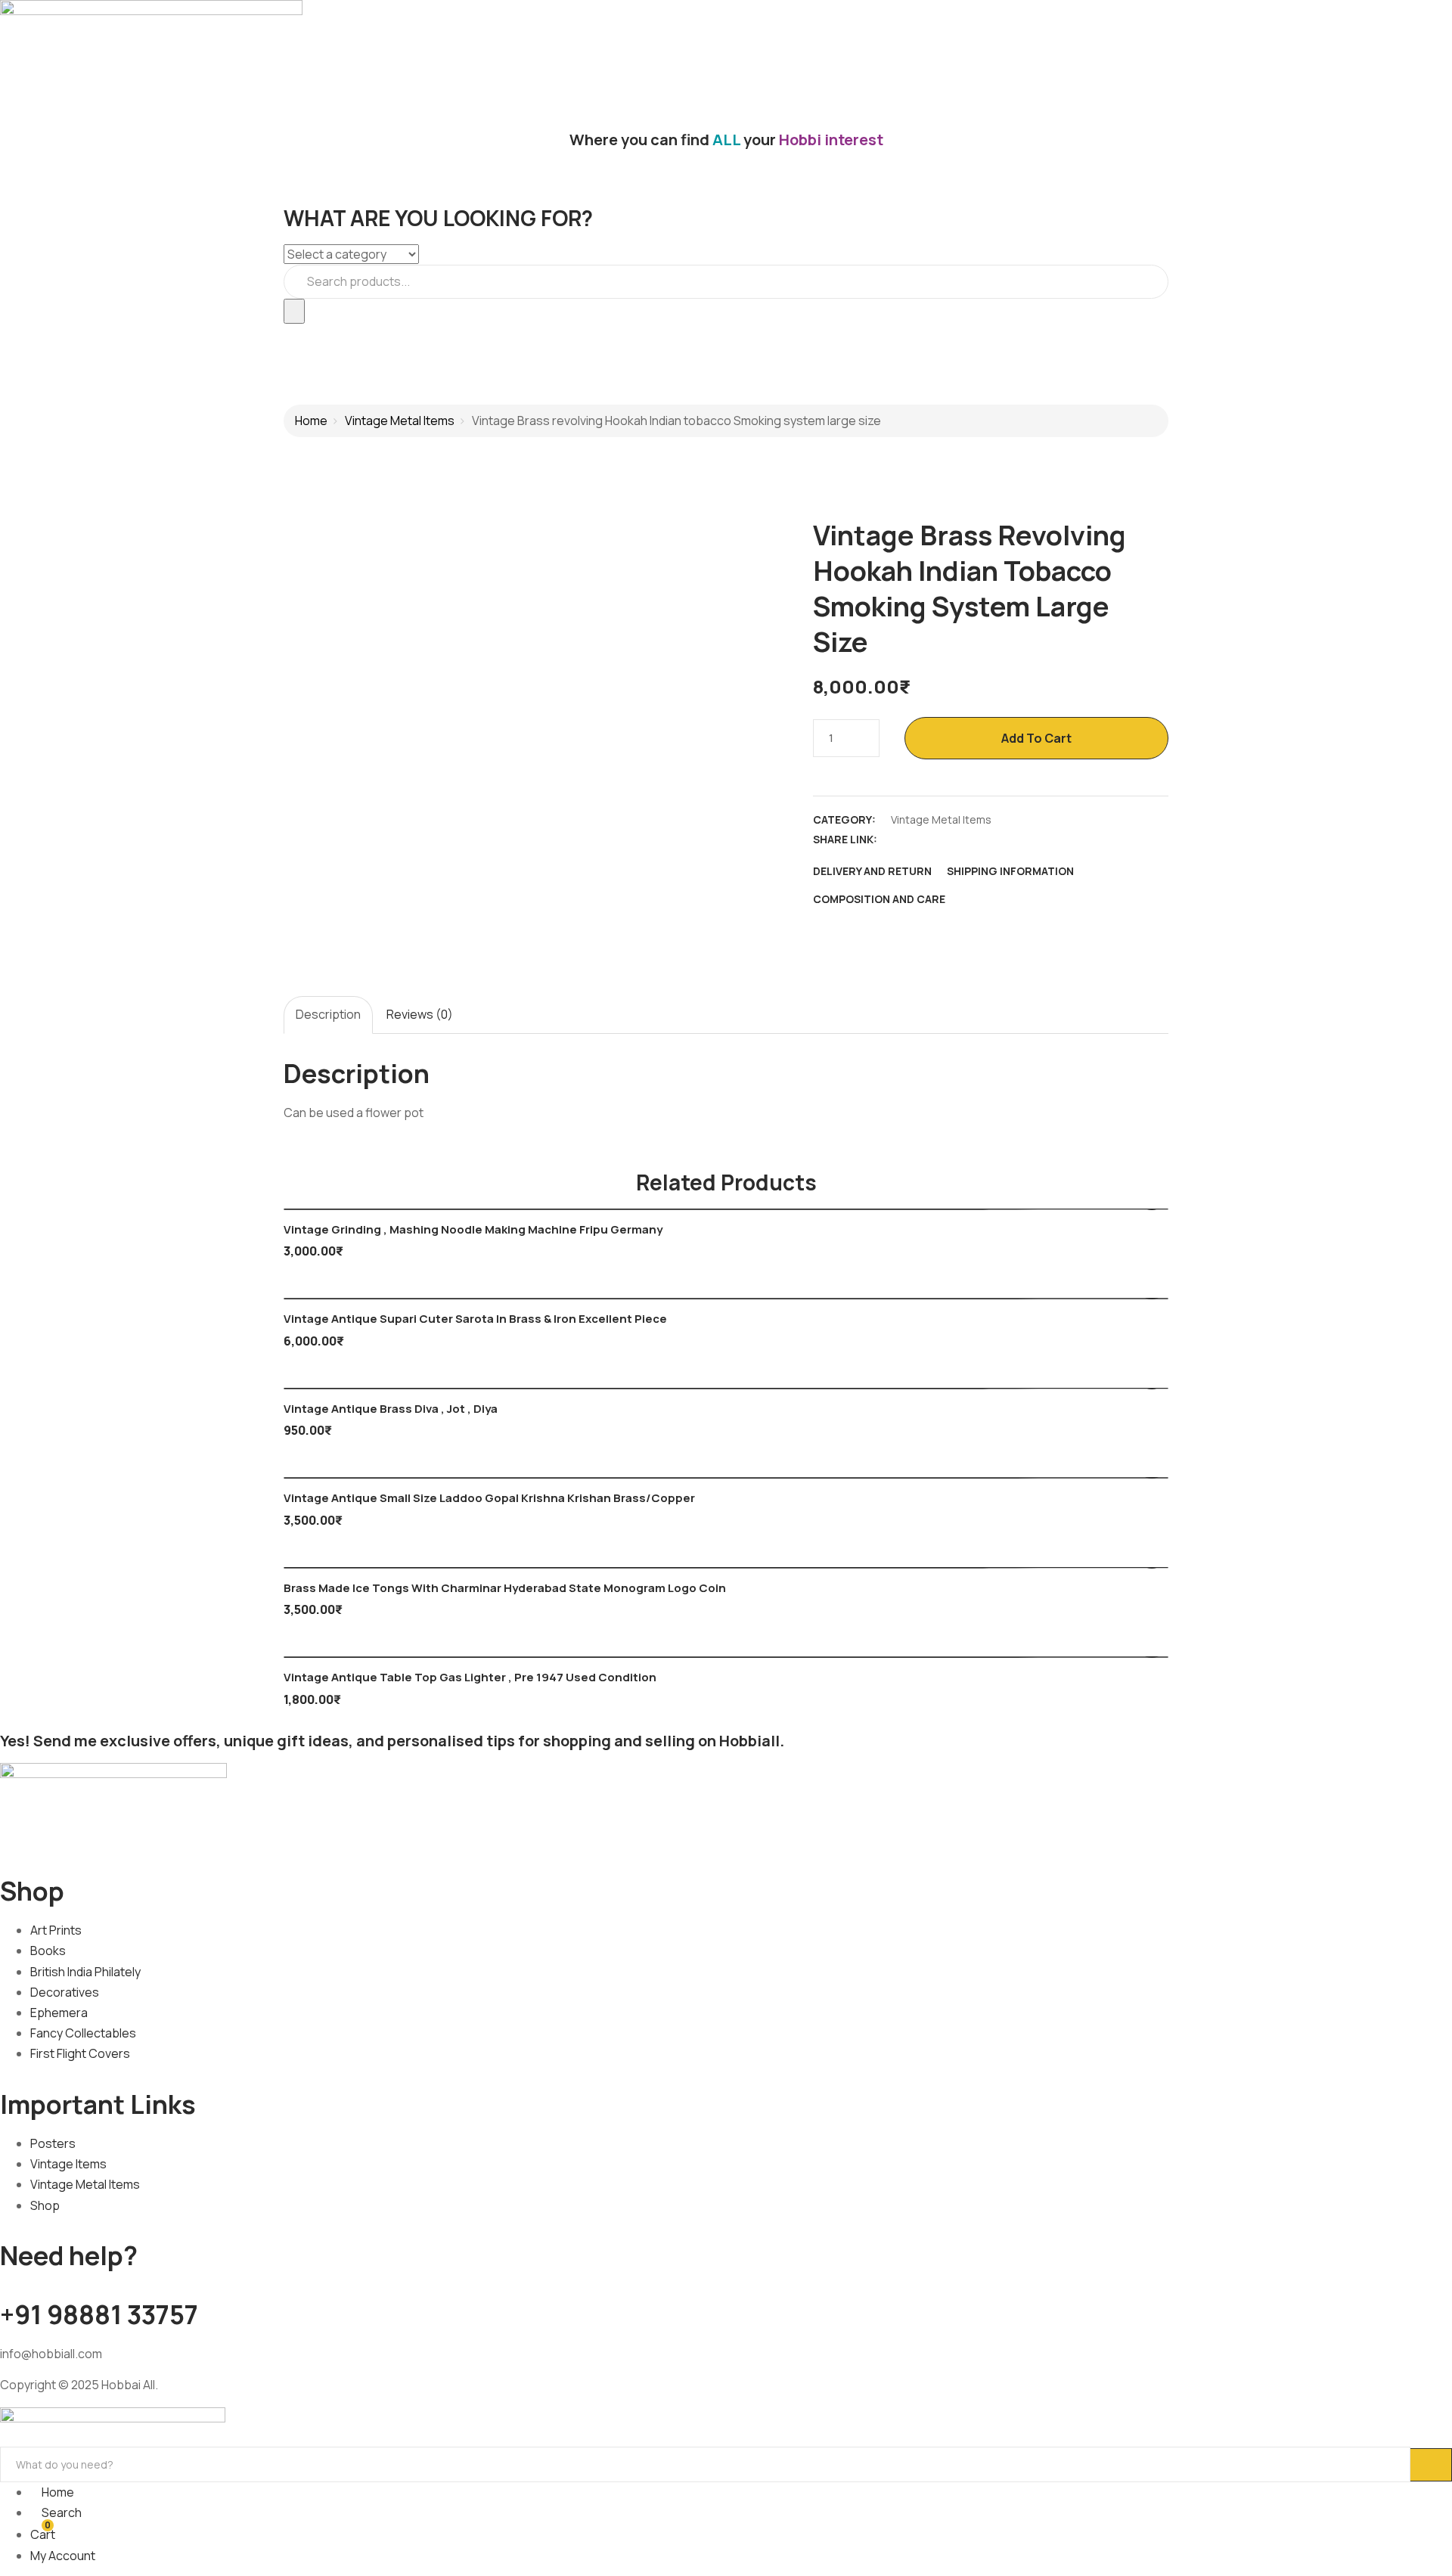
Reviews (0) (420, 1014)
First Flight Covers (80, 2053)
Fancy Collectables (83, 2033)
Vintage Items (68, 2164)
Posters (53, 2143)
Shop (45, 2205)
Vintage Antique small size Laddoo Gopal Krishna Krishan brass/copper (489, 1498)
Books (48, 1951)
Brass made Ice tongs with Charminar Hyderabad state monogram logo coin (505, 1588)
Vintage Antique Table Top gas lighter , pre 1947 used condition (470, 1677)
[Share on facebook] (899, 840)
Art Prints (56, 1930)
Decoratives (65, 1992)
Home (311, 421)
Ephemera (59, 2013)
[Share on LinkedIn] (952, 840)
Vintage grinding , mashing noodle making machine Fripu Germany (473, 1229)
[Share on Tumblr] (979, 840)
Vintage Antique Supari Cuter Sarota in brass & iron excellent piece (475, 1319)
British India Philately (85, 1972)
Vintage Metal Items (400, 421)
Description (328, 1014)
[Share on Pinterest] (1005, 840)
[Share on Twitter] (926, 840)
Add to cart (1036, 738)
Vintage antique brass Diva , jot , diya (391, 1409)
